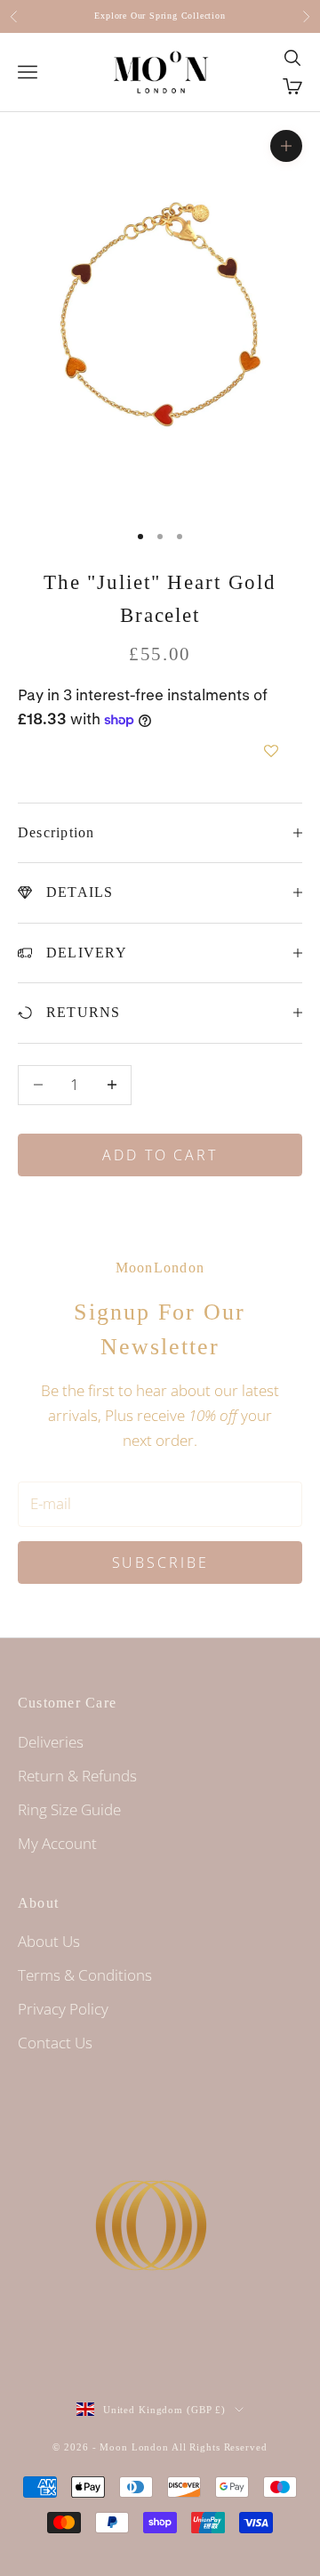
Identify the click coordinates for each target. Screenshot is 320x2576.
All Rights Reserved (220, 2447)
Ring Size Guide (69, 1809)
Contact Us (55, 2043)
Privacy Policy (63, 2009)
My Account (57, 1843)
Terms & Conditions (85, 1975)
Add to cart (160, 1155)
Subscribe (160, 1563)
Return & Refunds (77, 1776)
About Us (49, 1941)
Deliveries (51, 1742)
